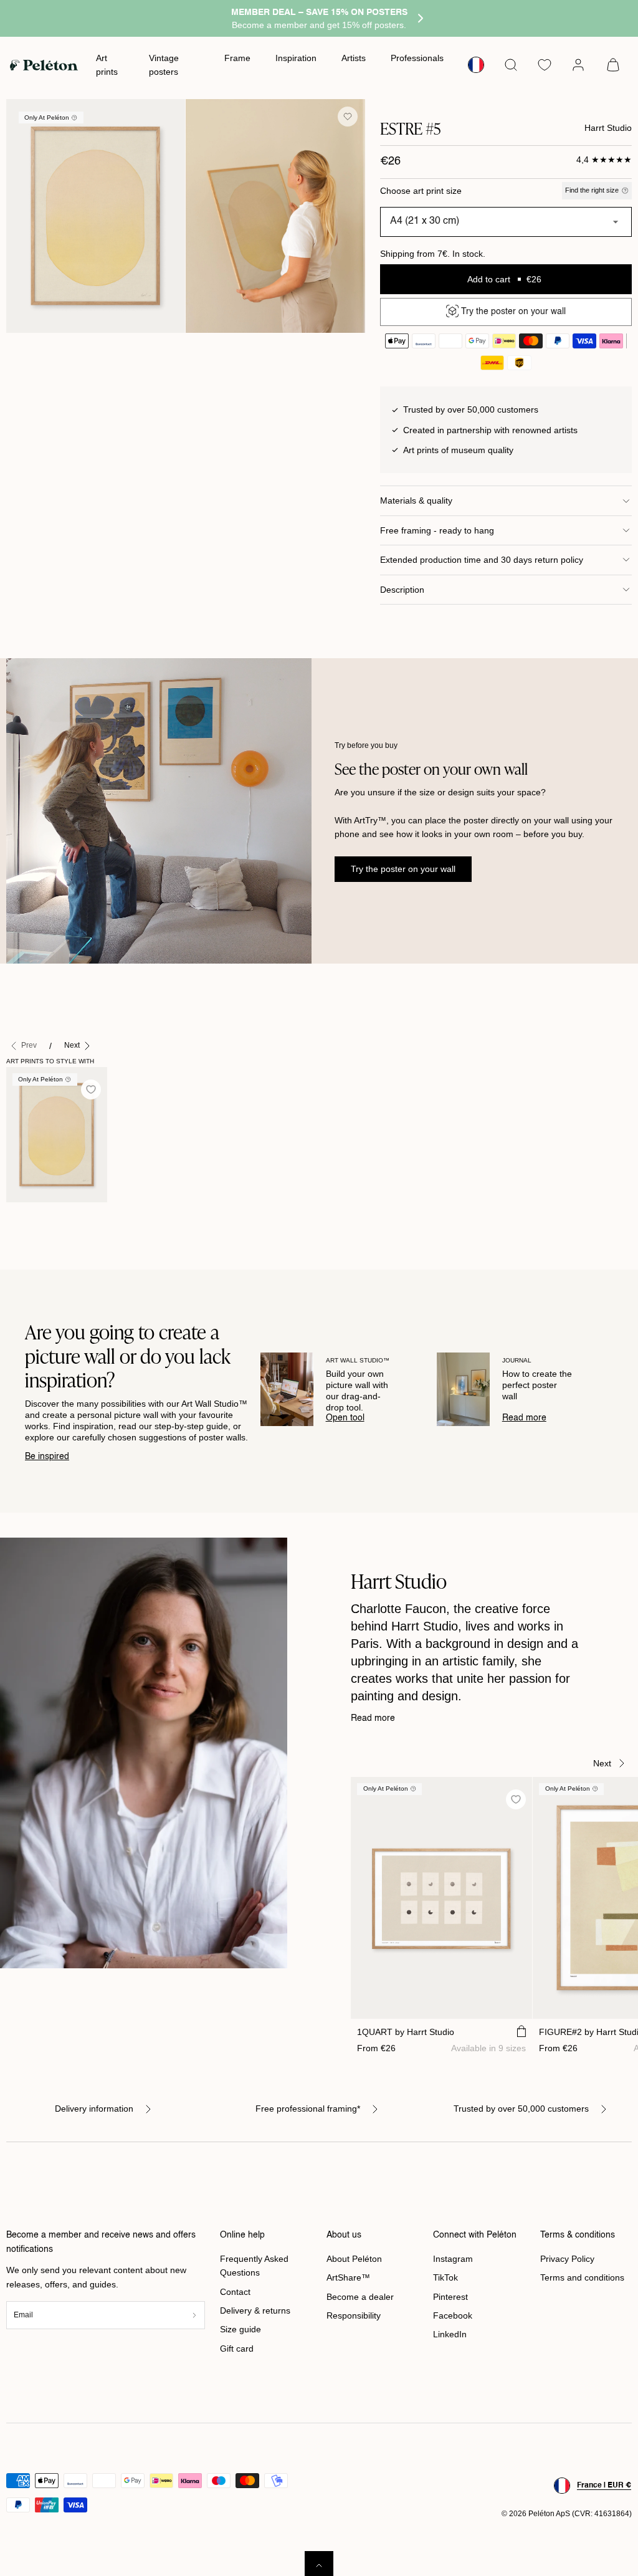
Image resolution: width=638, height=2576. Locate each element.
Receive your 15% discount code (319, 1367)
